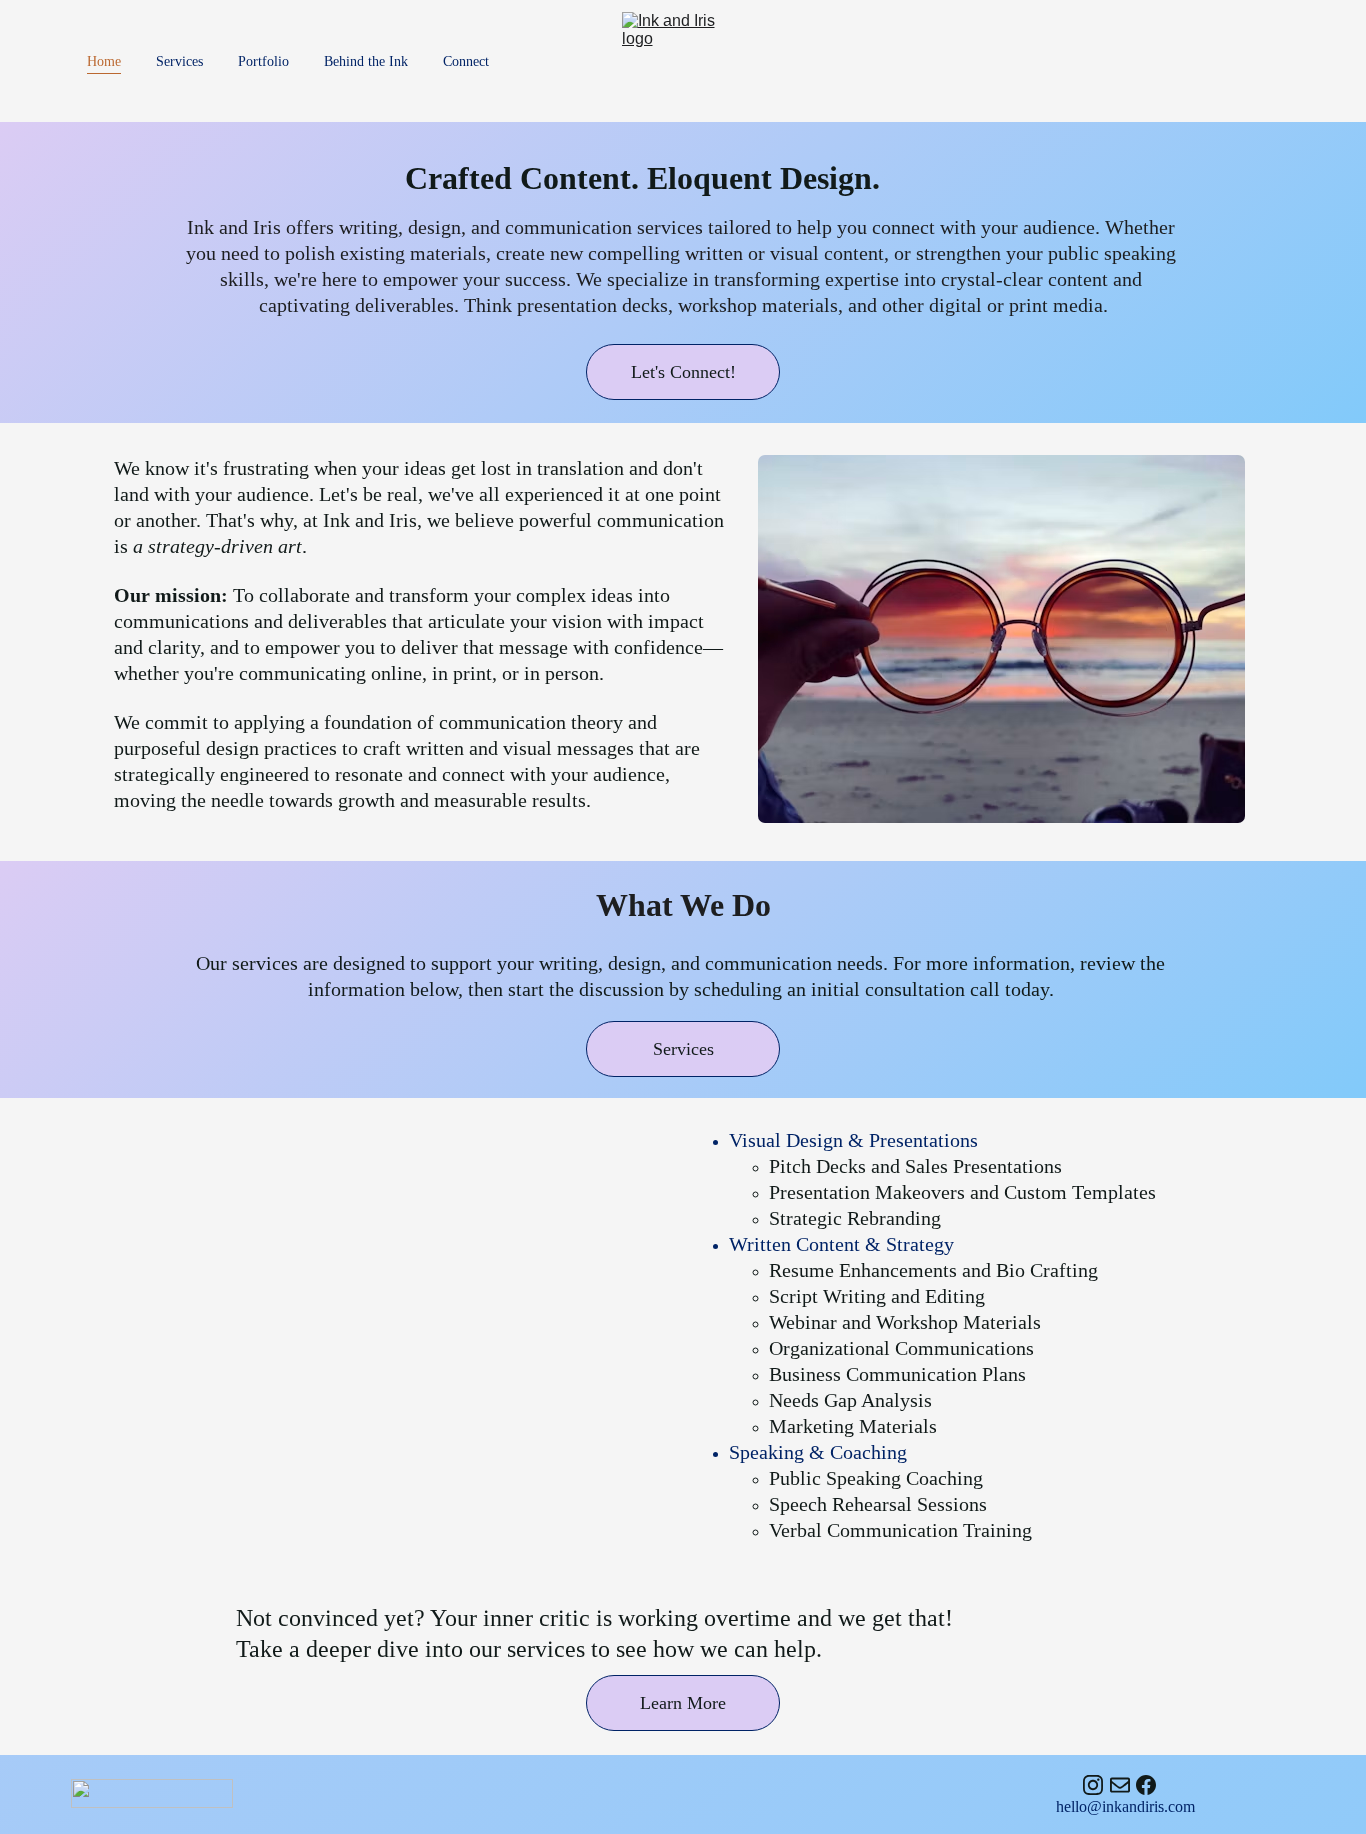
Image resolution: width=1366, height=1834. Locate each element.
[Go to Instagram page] (1093, 1785)
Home (104, 61)
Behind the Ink (366, 61)
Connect (466, 61)
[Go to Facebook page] (1146, 1785)
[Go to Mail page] (1120, 1785)
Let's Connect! (683, 372)
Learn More (683, 1703)
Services (179, 61)
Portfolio (263, 61)
